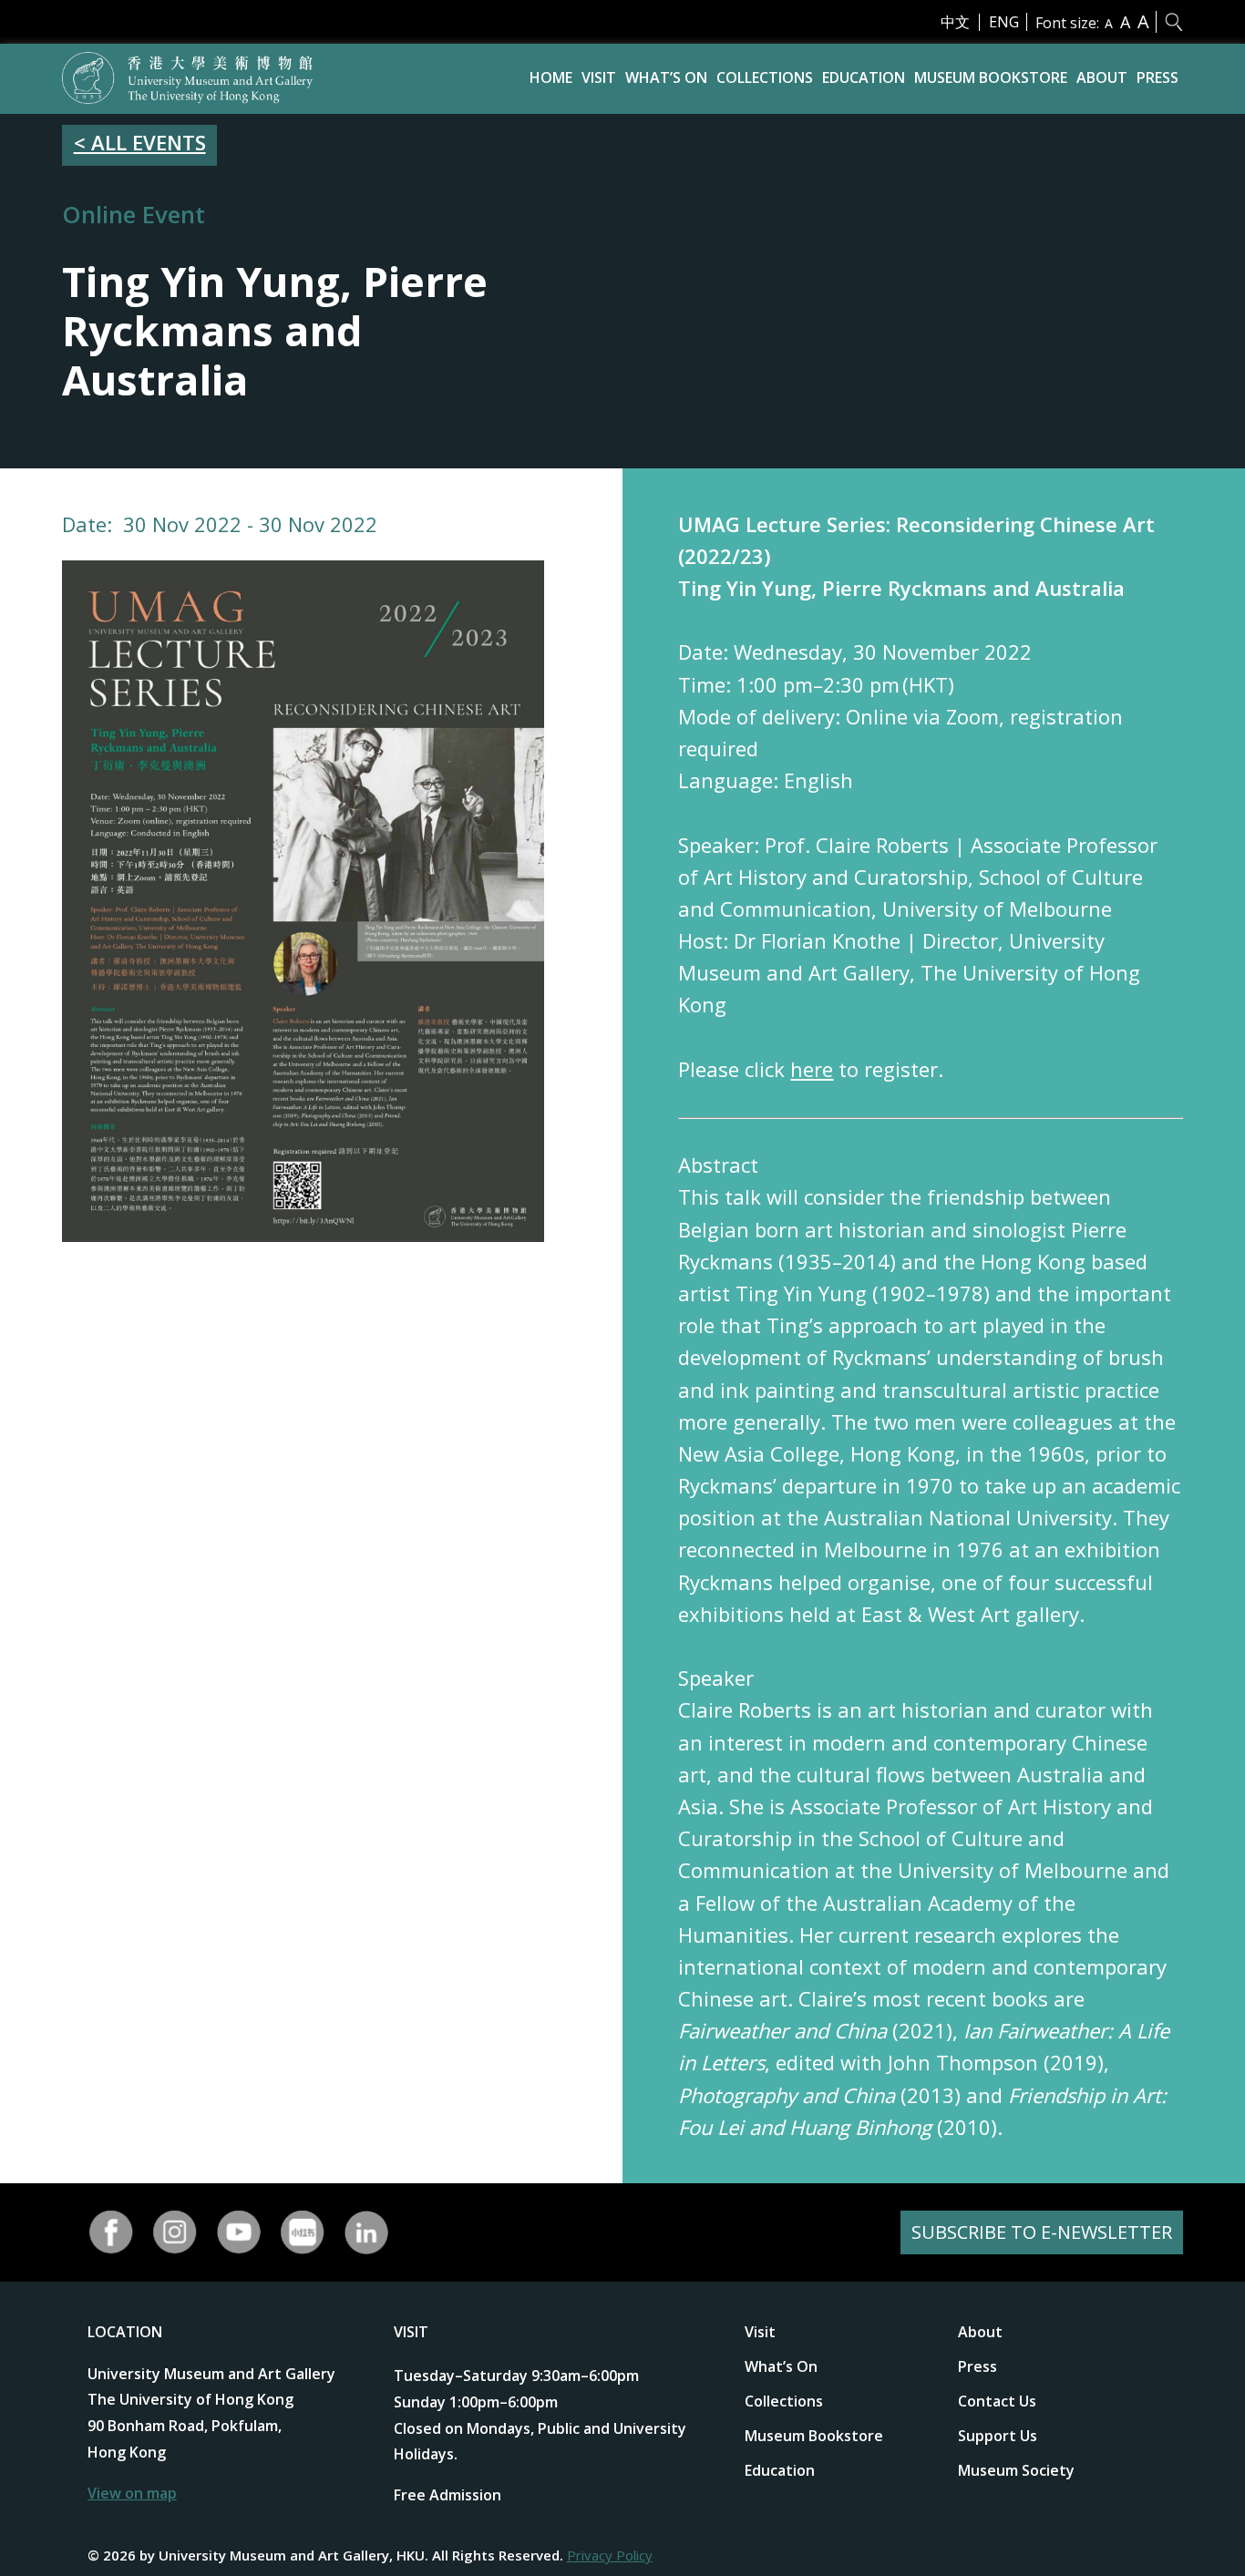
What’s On (666, 77)
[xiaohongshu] (303, 2232)
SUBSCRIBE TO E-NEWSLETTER (1042, 2232)
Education (864, 77)
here (812, 1069)
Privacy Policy (610, 2555)
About (1102, 77)
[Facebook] (111, 2232)
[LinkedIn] (366, 2232)
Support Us (998, 2436)
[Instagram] (175, 2232)
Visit (599, 77)
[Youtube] (239, 2232)
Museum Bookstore (991, 77)
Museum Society (1016, 2470)
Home (551, 77)
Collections (765, 77)
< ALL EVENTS (140, 142)
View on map (132, 2493)
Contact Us (997, 2401)
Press (1158, 77)
